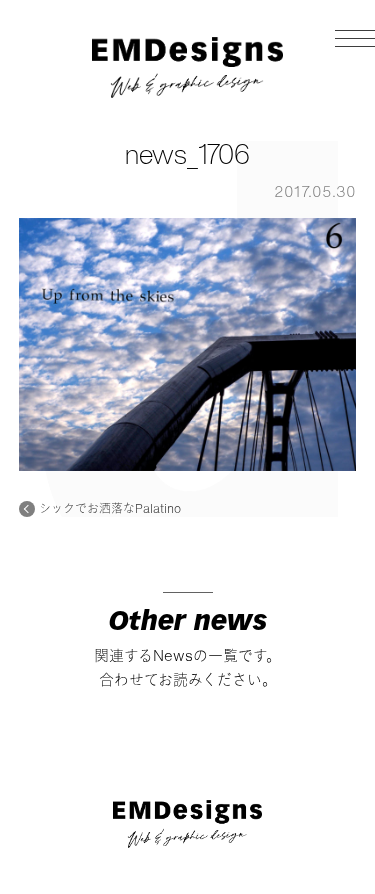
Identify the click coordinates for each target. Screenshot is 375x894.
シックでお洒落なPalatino (110, 509)
